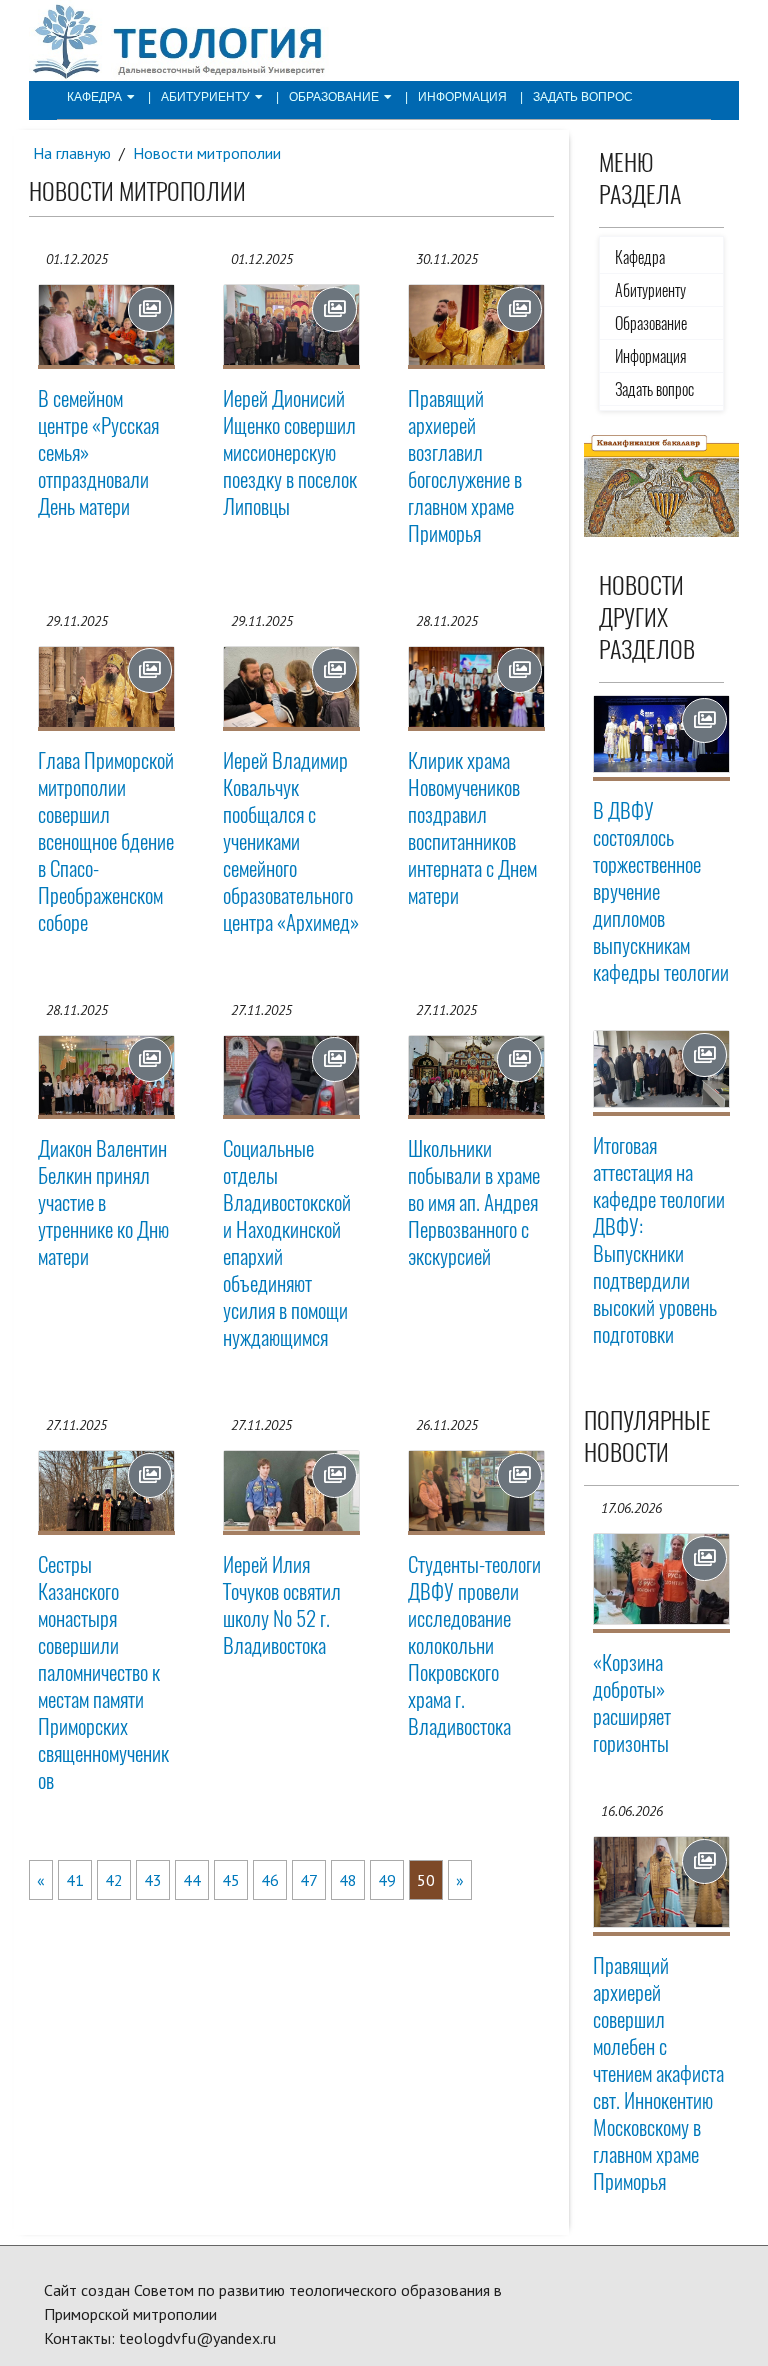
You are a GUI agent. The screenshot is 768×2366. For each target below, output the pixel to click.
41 (75, 1880)
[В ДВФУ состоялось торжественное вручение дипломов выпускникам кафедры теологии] (661, 734)
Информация (462, 97)
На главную (72, 153)
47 (309, 1880)
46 (270, 1880)
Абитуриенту (205, 97)
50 (426, 1880)
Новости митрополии (207, 153)
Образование (334, 97)
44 (192, 1880)
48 (348, 1880)
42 (114, 1880)
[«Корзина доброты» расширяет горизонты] (661, 1579)
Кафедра (94, 97)
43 (153, 1880)
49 (387, 1880)
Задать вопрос (583, 97)
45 (231, 1880)
